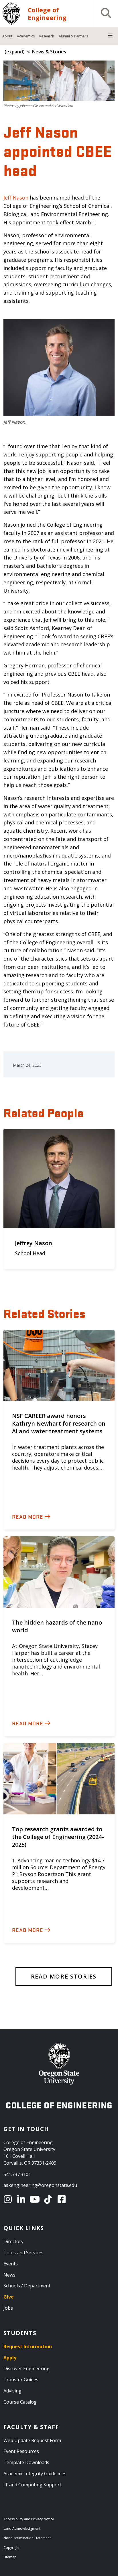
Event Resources (21, 2451)
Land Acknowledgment (22, 2528)
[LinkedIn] (22, 2199)
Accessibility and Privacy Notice (29, 2519)
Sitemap (10, 2557)
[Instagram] (9, 2199)
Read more (28, 1516)
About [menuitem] (7, 36)
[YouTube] (36, 2199)
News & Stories (49, 52)
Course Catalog (20, 2402)
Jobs (8, 2308)
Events (11, 2264)
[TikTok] (49, 2199)
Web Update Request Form (32, 2440)
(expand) (15, 52)
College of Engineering (47, 14)
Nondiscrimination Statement (27, 2538)
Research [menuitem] (47, 36)
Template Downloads (26, 2462)
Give (9, 2297)
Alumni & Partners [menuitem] (73, 36)
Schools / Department (27, 2286)
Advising (12, 2391)
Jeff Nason (16, 198)
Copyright (11, 2548)
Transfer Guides (21, 2380)
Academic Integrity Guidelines (35, 2474)
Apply (10, 2358)
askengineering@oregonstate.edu (40, 2185)
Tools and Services (23, 2253)
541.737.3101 (17, 2174)
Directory (13, 2241)
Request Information (28, 2346)
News (9, 2275)
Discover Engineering (26, 2368)
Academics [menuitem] (26, 36)
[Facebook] (63, 2199)
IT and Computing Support (32, 2485)
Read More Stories (64, 1976)
